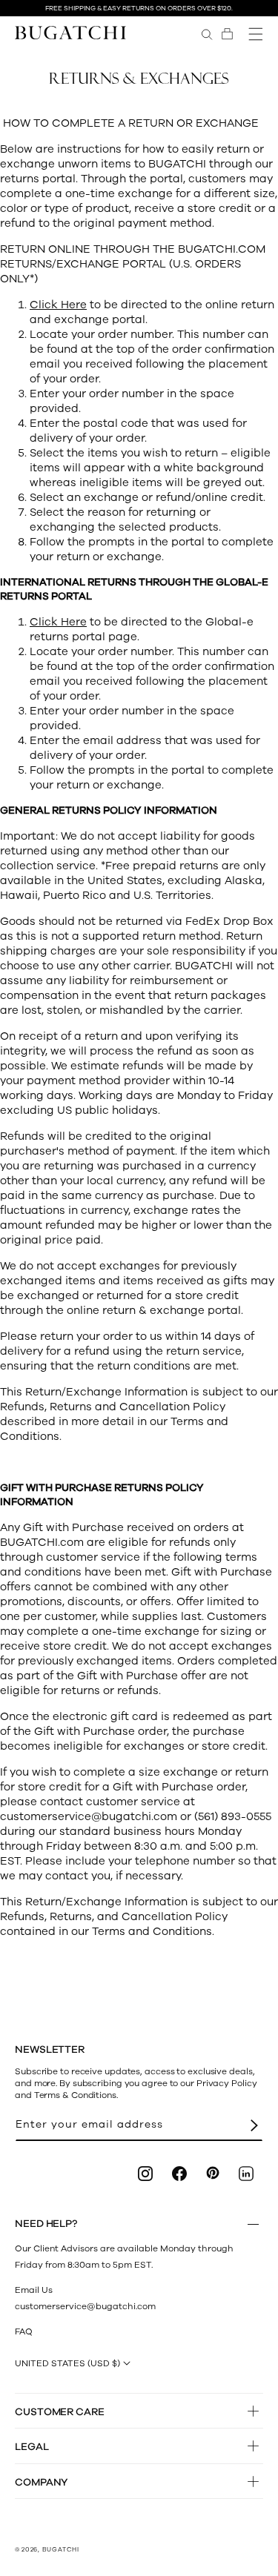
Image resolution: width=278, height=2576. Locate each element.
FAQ (24, 2331)
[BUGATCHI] (70, 32)
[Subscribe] (254, 2125)
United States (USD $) (67, 2363)
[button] (227, 34)
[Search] (207, 34)
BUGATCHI (61, 2550)
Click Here (58, 305)
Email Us (34, 2290)
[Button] (253, 2224)
